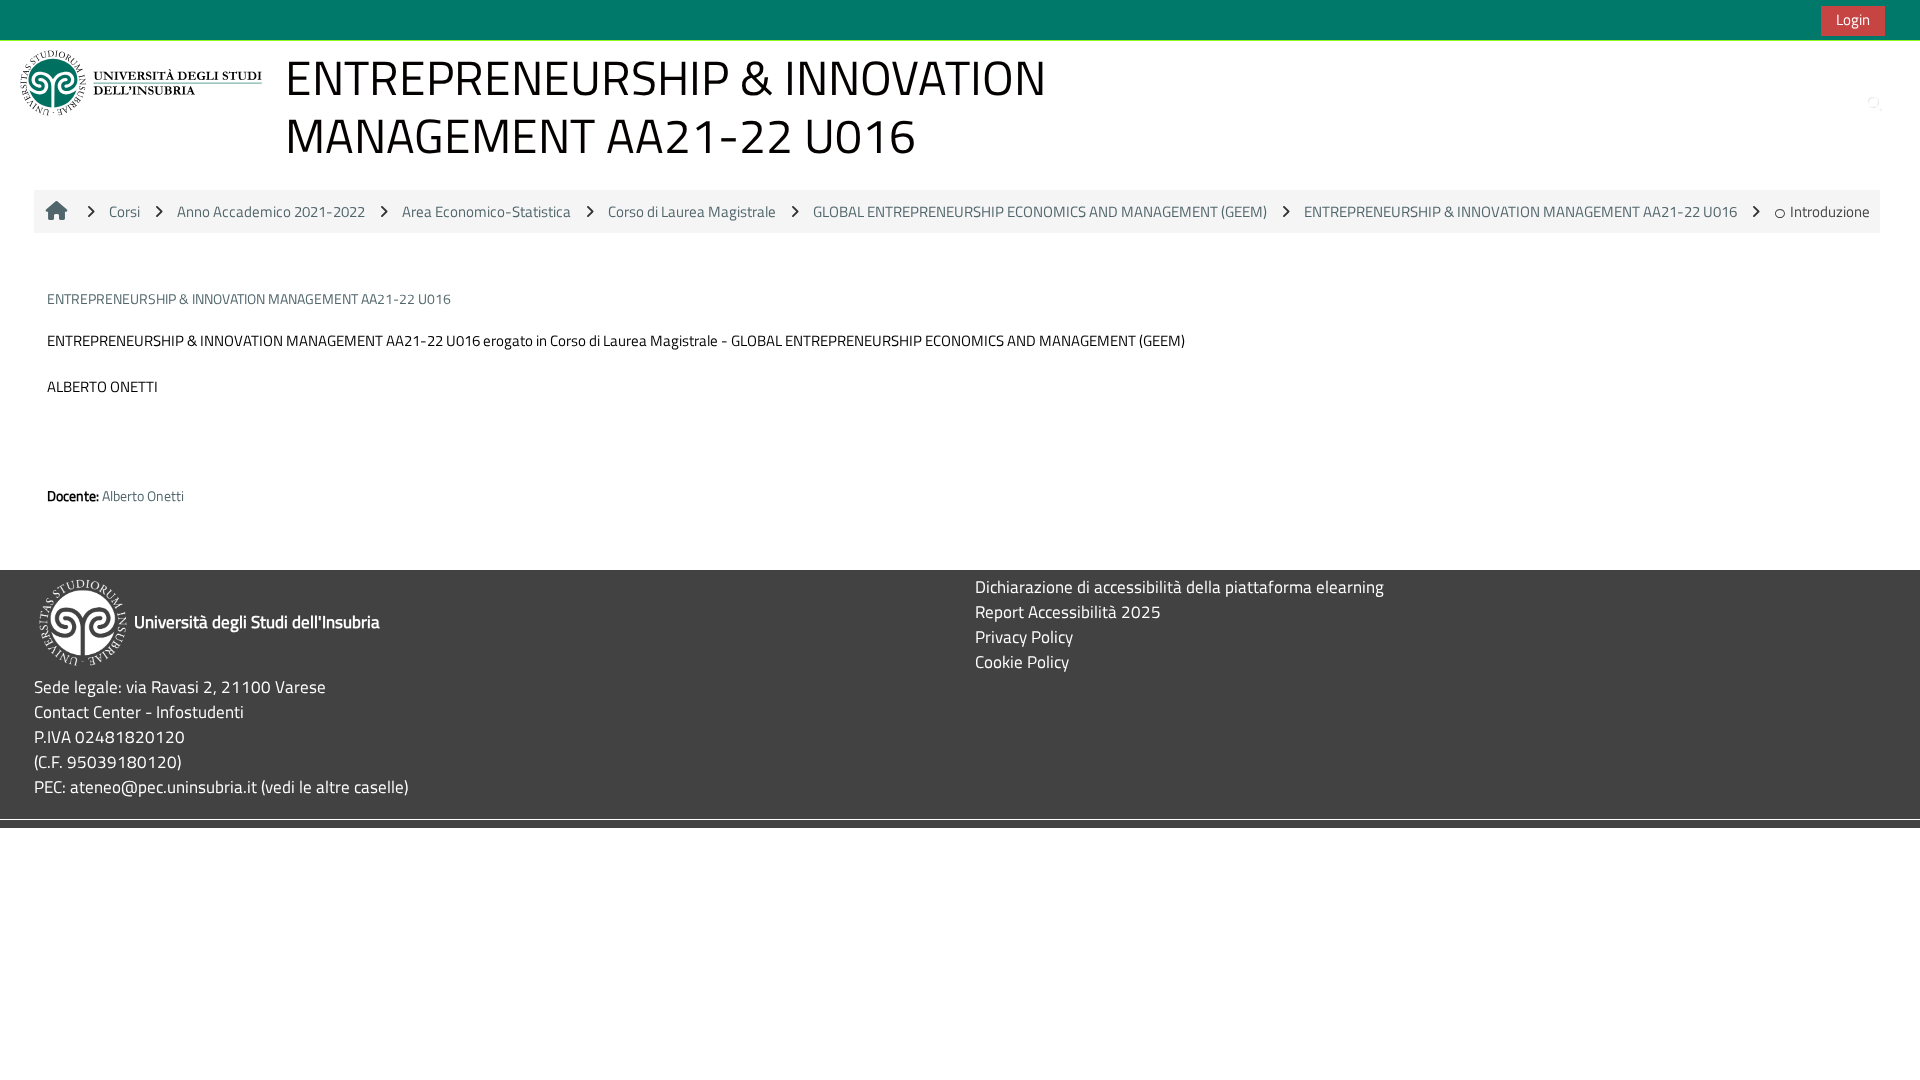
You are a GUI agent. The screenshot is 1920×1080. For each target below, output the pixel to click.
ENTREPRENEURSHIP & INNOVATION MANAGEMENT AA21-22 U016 (249, 298)
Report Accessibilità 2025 (1068, 611)
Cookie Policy (1022, 661)
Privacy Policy (1024, 636)
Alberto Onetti (143, 496)
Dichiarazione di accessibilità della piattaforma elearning (1179, 586)
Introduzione (1830, 211)
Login (1853, 19)
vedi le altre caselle (334, 786)
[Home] (144, 81)
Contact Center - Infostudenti (139, 711)
